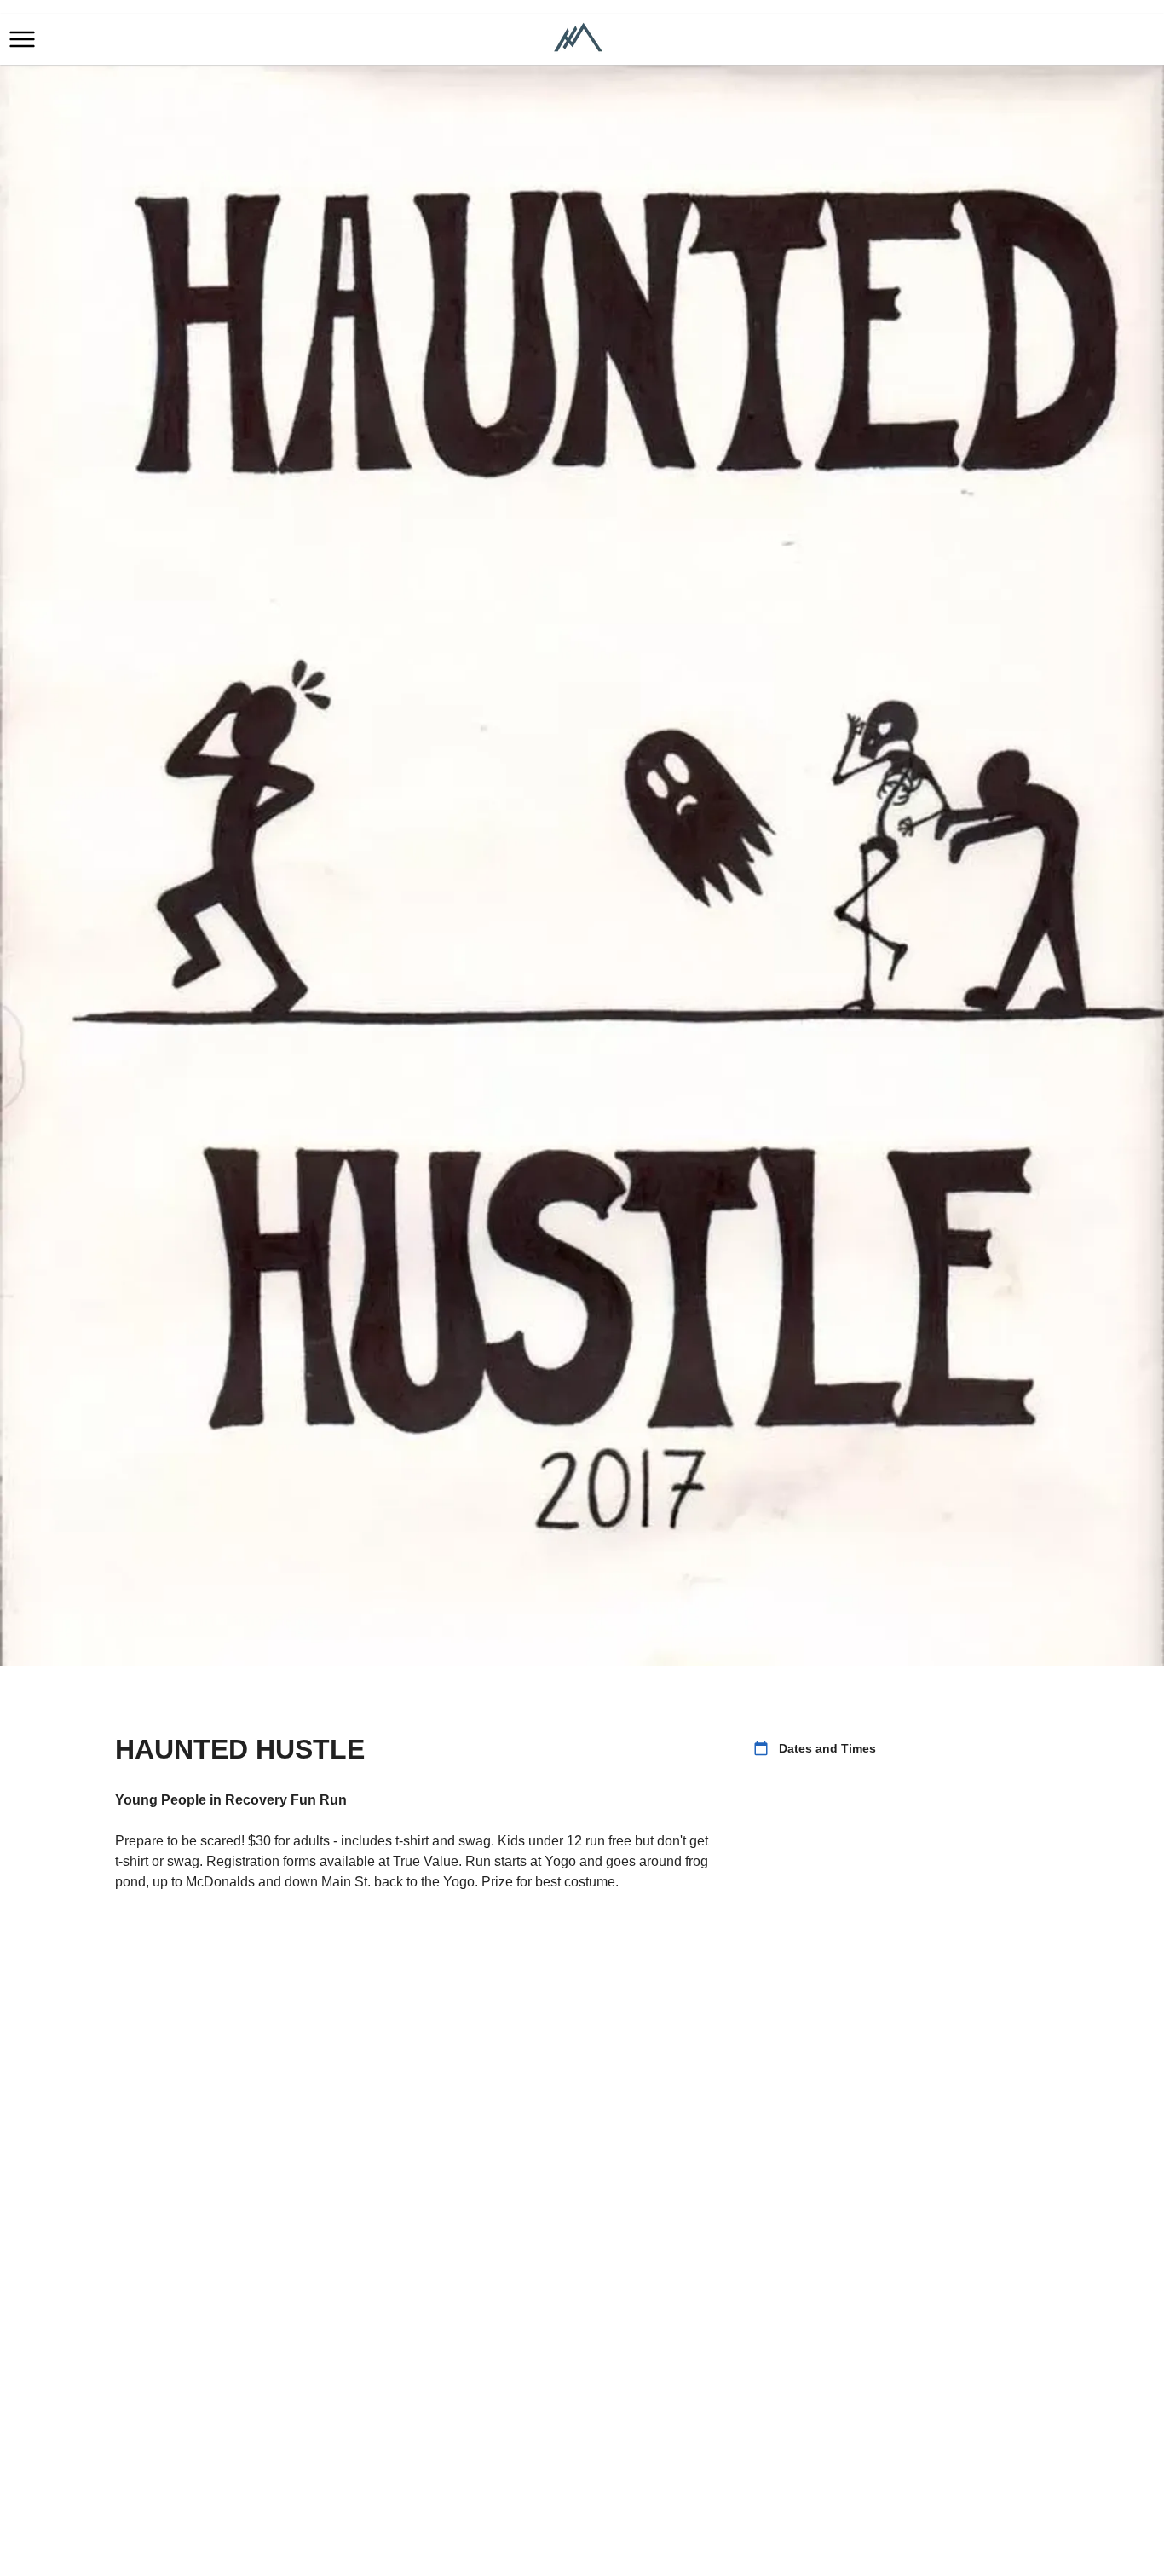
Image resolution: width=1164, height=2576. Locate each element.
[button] (22, 39)
